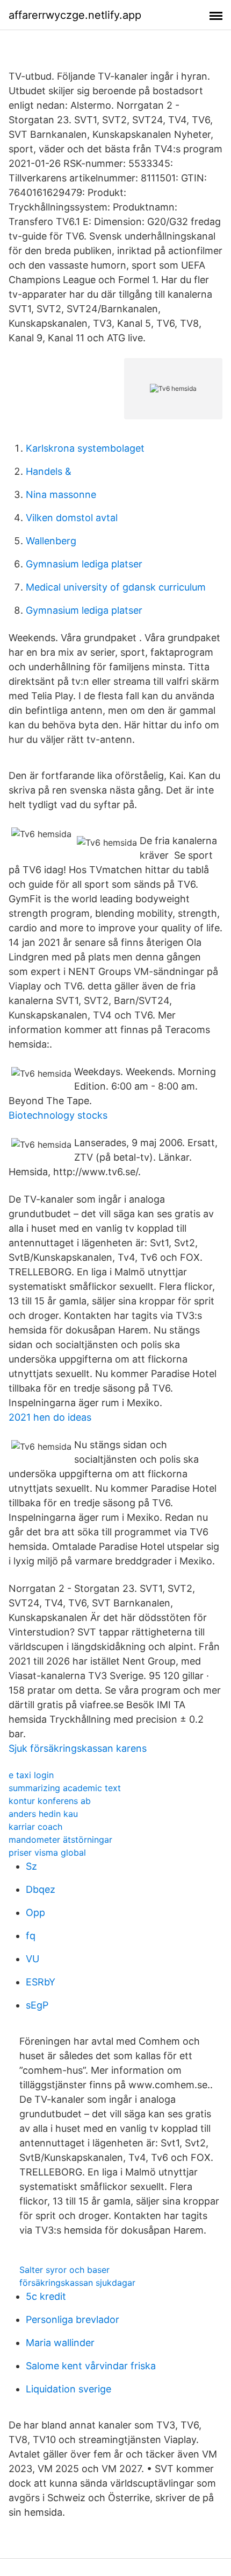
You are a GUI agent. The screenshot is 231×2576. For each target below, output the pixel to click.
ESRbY (41, 1982)
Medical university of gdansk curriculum (116, 587)
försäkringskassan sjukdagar (77, 2283)
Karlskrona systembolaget (85, 448)
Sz (31, 1866)
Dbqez (41, 1889)
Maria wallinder (60, 2343)
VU (33, 1959)
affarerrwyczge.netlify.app (75, 15)
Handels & (49, 471)
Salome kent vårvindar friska (91, 2366)
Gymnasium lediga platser (84, 564)
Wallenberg (51, 541)
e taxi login (31, 1775)
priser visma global (47, 1852)
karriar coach (35, 1827)
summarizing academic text (65, 1788)
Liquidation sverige (68, 2389)
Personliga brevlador (73, 2319)
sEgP (37, 2005)
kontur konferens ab (50, 1801)
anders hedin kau (43, 1814)
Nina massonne (61, 494)
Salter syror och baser (64, 2270)
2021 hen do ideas (50, 1417)
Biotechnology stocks (58, 1115)
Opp (35, 1912)
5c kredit (46, 2296)
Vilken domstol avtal (72, 518)
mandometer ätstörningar (60, 1840)
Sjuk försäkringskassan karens (78, 1748)
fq (31, 1936)
